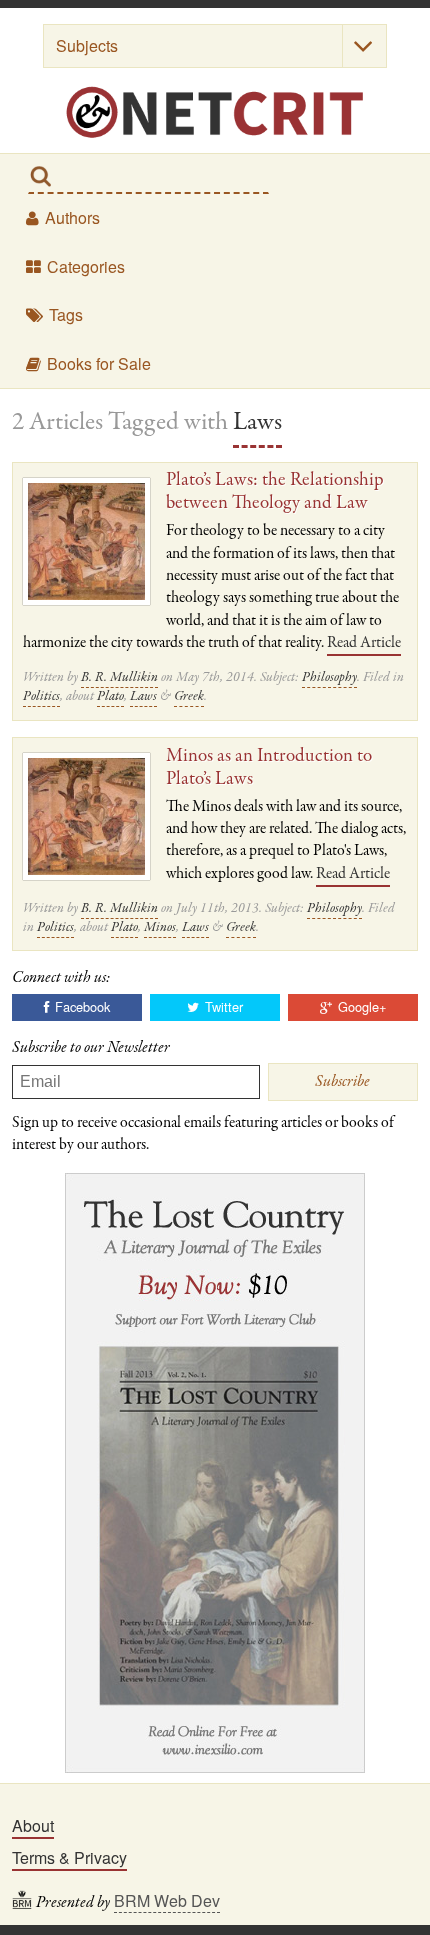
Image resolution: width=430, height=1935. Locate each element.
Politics (41, 696)
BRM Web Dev (167, 1900)
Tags (64, 314)
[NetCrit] (215, 112)
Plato (110, 696)
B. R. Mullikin (119, 677)
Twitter (222, 1006)
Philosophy (329, 677)
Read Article (364, 643)
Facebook (80, 1006)
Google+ (360, 1006)
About (33, 1825)
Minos (160, 927)
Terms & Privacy (69, 1857)
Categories (84, 266)
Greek (189, 696)
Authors (70, 217)
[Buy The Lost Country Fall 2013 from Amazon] (215, 1471)
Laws (143, 696)
